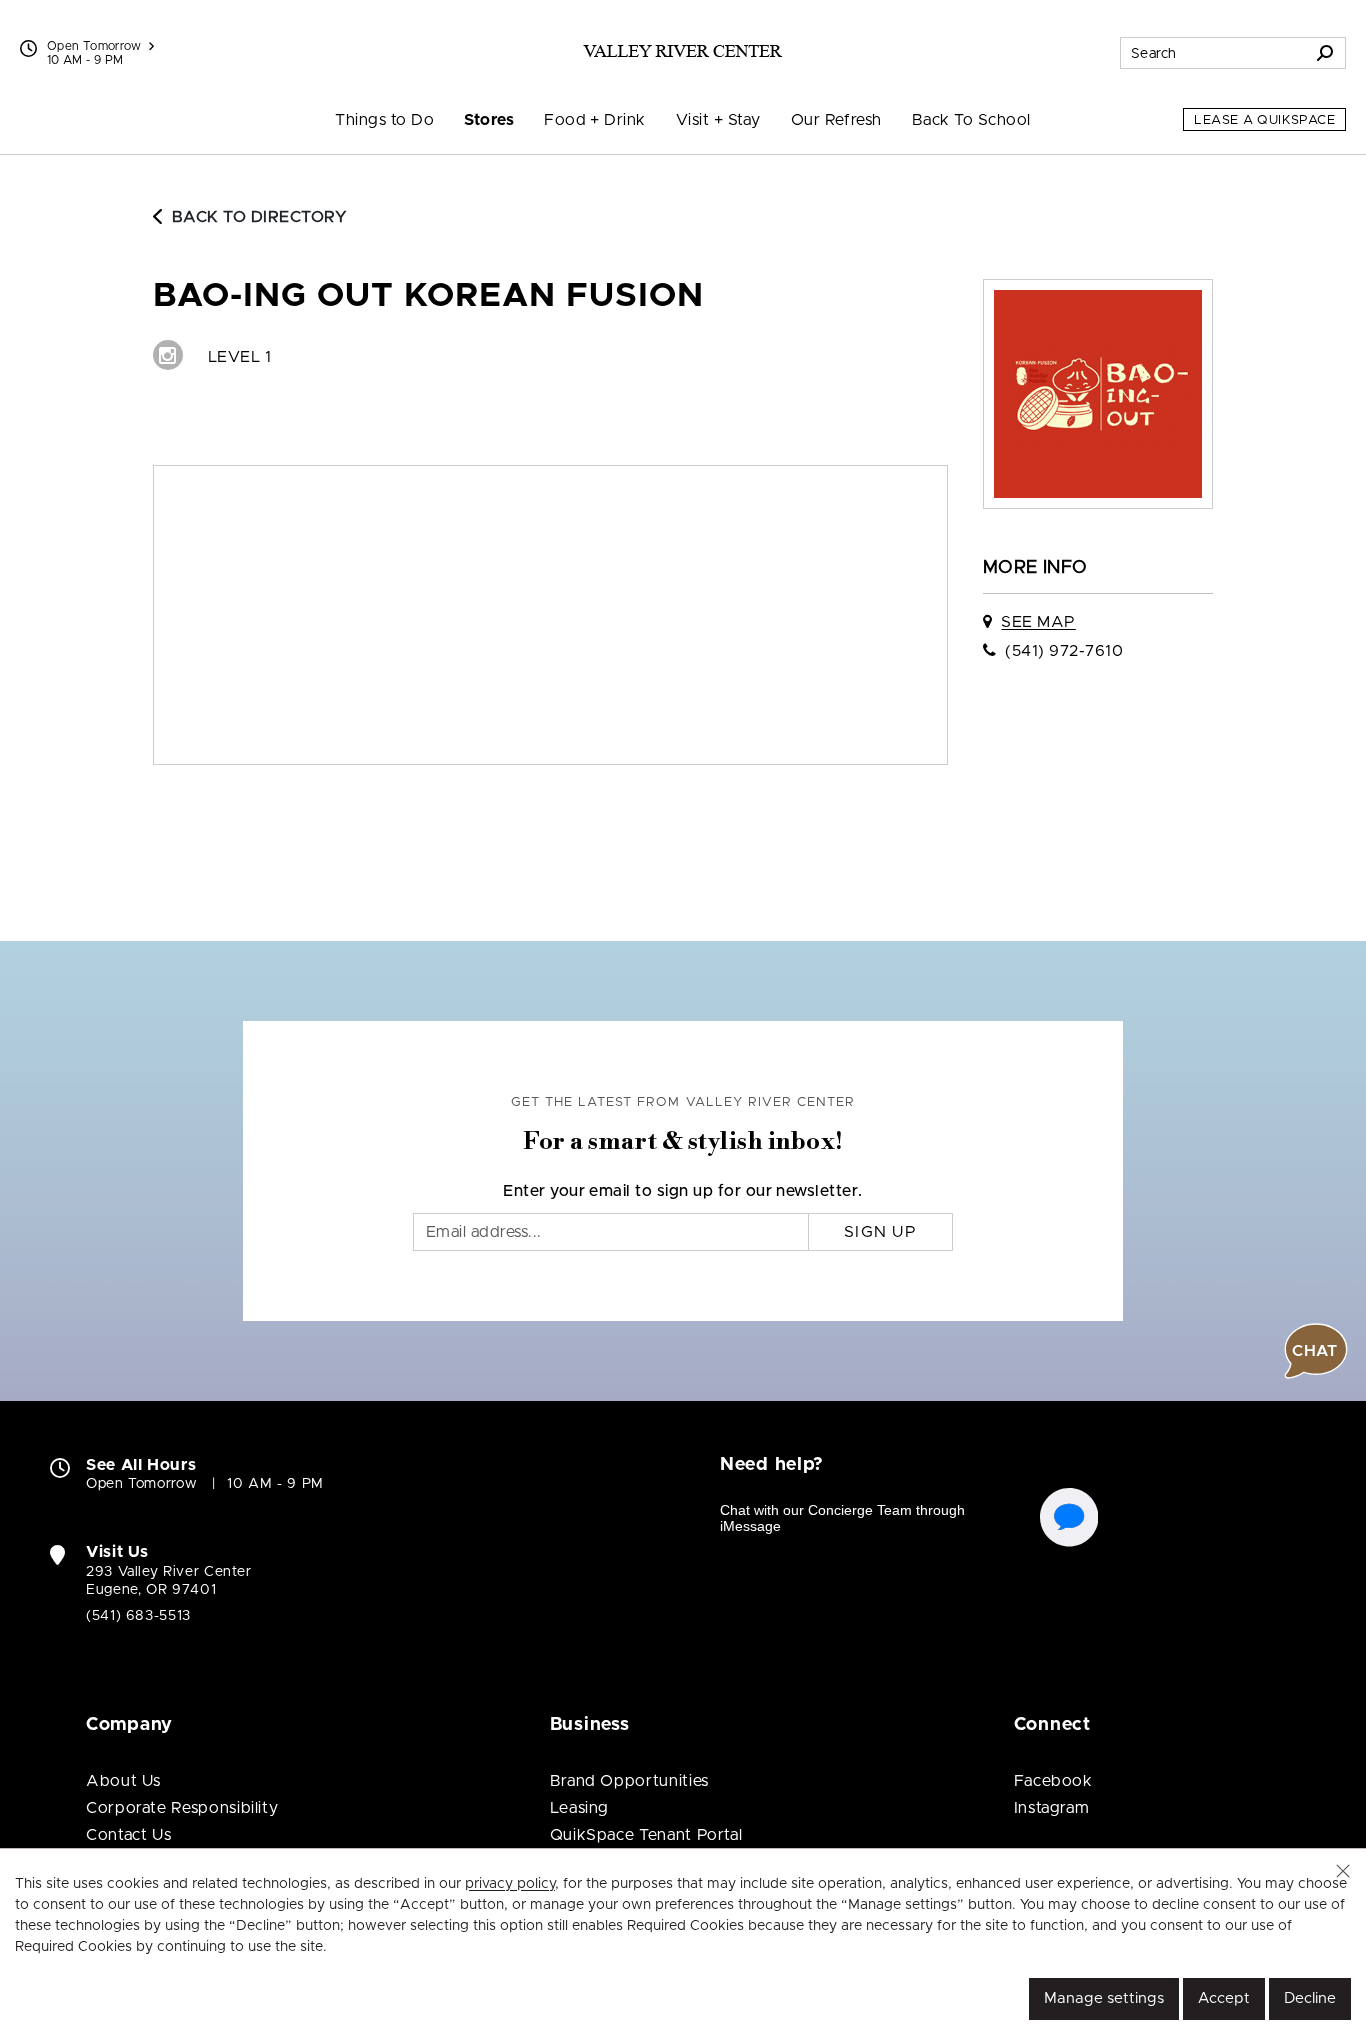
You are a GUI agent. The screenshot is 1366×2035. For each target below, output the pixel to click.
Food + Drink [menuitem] (595, 120)
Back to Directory (259, 217)
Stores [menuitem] (489, 120)
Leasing (579, 1808)
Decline (1310, 1998)
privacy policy (510, 1884)
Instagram (1052, 1808)
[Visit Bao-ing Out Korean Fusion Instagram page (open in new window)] (168, 355)
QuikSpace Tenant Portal (646, 1835)
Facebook (1053, 1781)
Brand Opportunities (629, 1781)
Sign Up (880, 1232)
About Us (123, 1781)
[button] (1343, 1871)
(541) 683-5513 (138, 1616)
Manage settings (1104, 1998)
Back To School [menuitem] (971, 120)
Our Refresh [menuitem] (836, 120)
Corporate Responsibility (182, 1808)
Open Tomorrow (94, 46)
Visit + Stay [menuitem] (718, 120)
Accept (1224, 1998)
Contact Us (128, 1835)
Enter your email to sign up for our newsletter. (683, 1191)
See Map (1038, 622)
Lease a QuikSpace (1264, 120)
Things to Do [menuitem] (384, 120)
